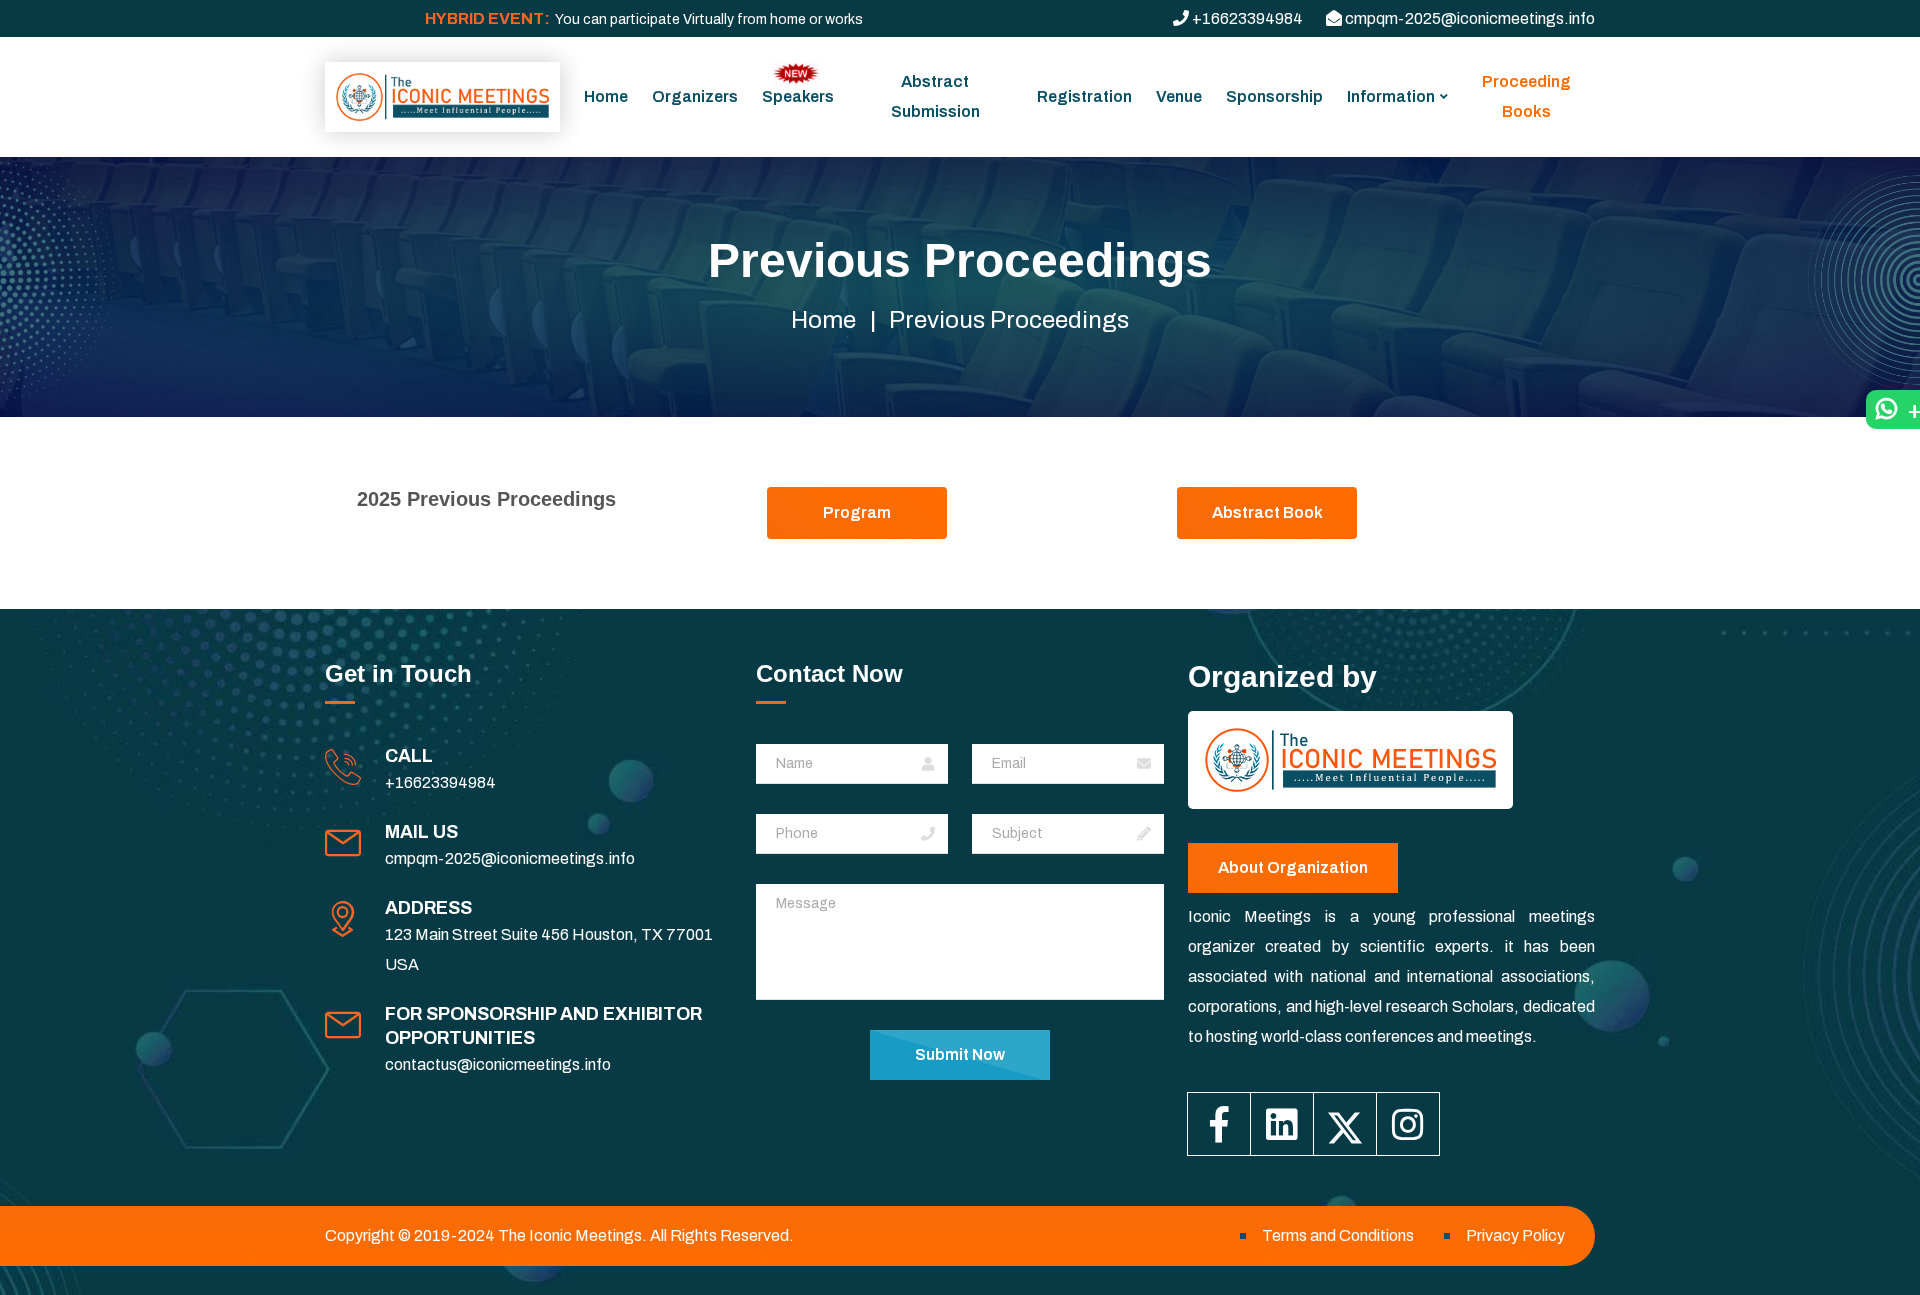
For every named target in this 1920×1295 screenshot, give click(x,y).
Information (1391, 96)
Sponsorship (1274, 96)
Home (606, 96)
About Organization (1293, 867)
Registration (1084, 96)
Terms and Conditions (1338, 1235)
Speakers (798, 96)
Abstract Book (1267, 512)
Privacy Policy (1515, 1235)
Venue (1179, 96)
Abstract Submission (935, 96)
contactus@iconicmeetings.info (498, 1064)
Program (857, 512)
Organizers (695, 96)
